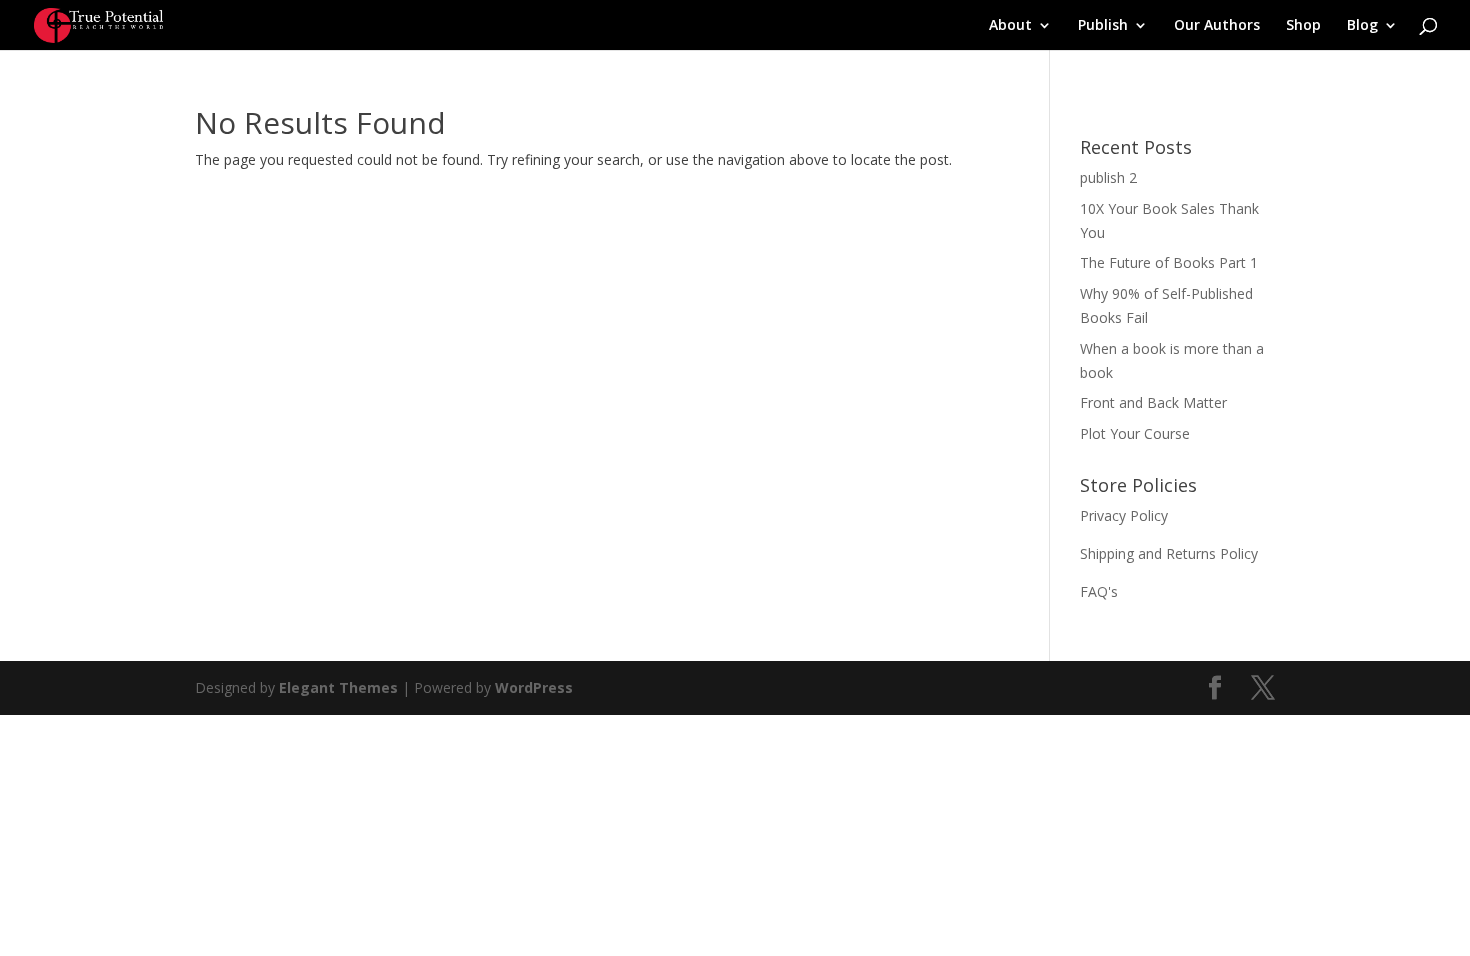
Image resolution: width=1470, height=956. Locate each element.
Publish (1103, 26)
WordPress (534, 687)
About (1010, 26)
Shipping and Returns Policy (1169, 553)
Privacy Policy (1124, 515)
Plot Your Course (1135, 433)
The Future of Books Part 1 (1169, 262)
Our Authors (1217, 26)
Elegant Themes (338, 687)
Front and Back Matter (1153, 402)
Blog (1362, 26)
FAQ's (1099, 591)
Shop (1303, 26)
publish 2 (1108, 177)
